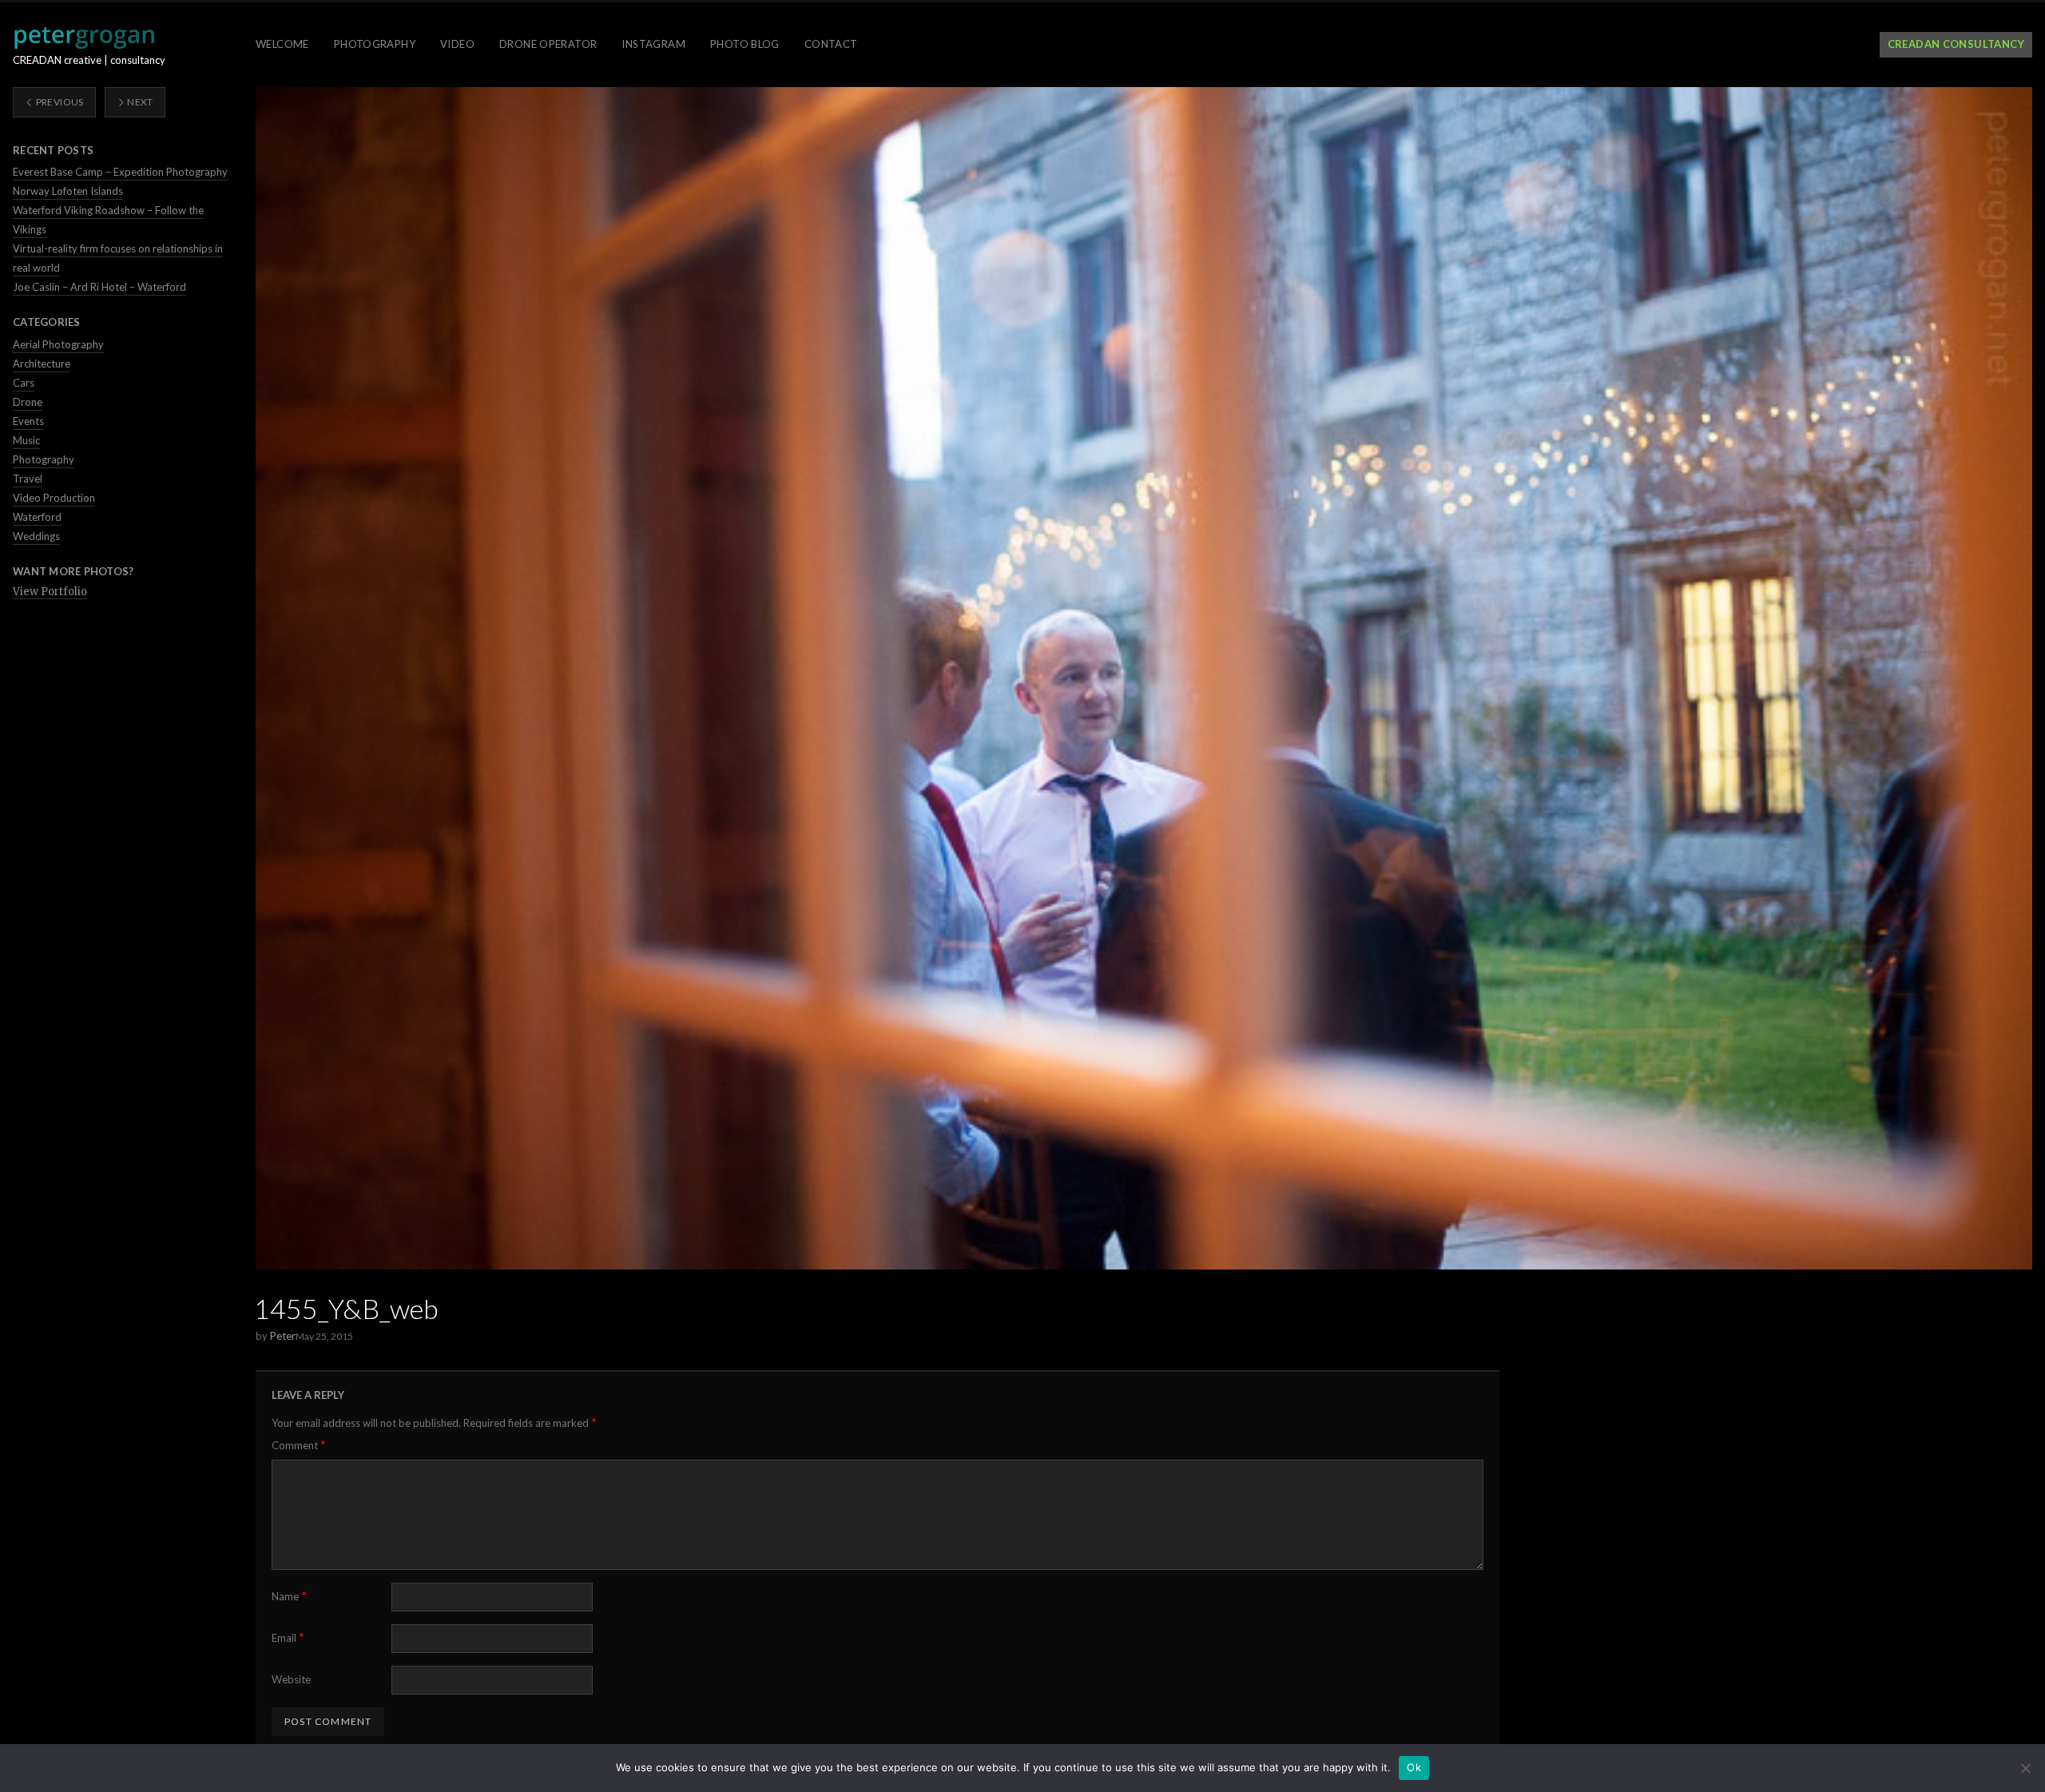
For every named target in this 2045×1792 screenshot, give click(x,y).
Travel (28, 479)
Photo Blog (745, 44)
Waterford (37, 517)
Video (457, 44)
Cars (24, 383)
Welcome (282, 44)
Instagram (653, 44)
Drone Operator (548, 44)
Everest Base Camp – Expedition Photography (120, 172)
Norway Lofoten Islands (68, 191)
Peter (283, 1336)
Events (28, 421)
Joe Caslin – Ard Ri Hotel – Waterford (99, 287)
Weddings (36, 536)
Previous (58, 102)
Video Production (54, 498)
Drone (28, 402)
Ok (1414, 1767)
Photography (375, 44)
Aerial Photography (58, 344)
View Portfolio (50, 592)
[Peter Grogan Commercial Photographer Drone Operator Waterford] (84, 38)
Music (26, 440)
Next (139, 102)
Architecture (42, 364)
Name (289, 1596)
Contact (831, 44)
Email (288, 1637)
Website (291, 1679)
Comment (299, 1445)
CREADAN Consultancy (1956, 44)
